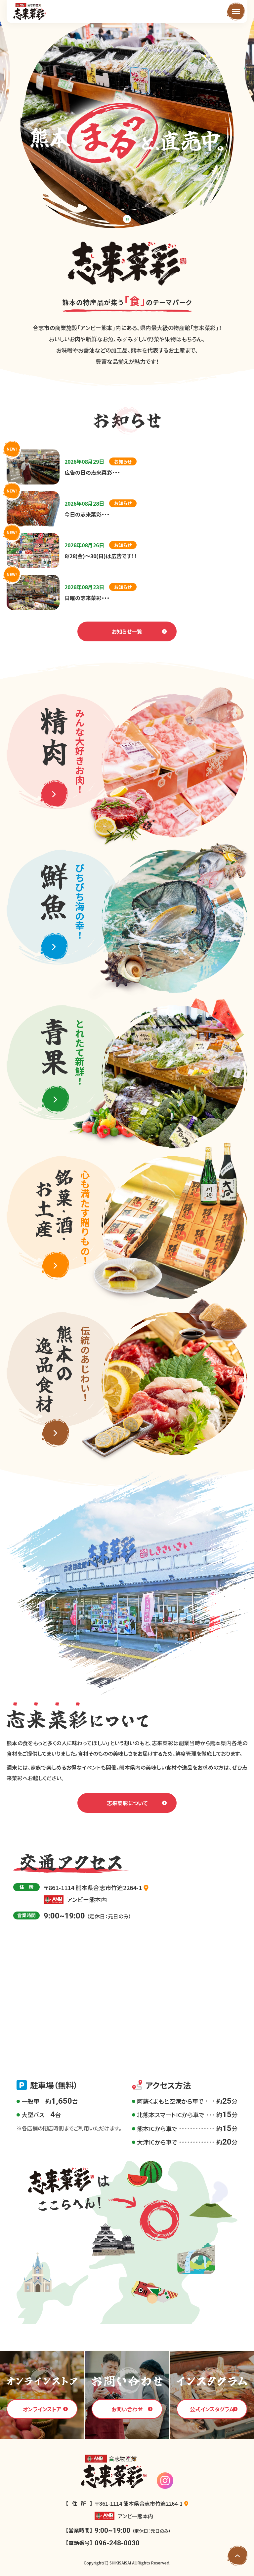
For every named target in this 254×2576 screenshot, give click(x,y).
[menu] (236, 12)
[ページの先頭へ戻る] (237, 2556)
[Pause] (127, 219)
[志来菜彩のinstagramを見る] (165, 2481)
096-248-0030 (117, 2543)
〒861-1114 (93, 1887)
